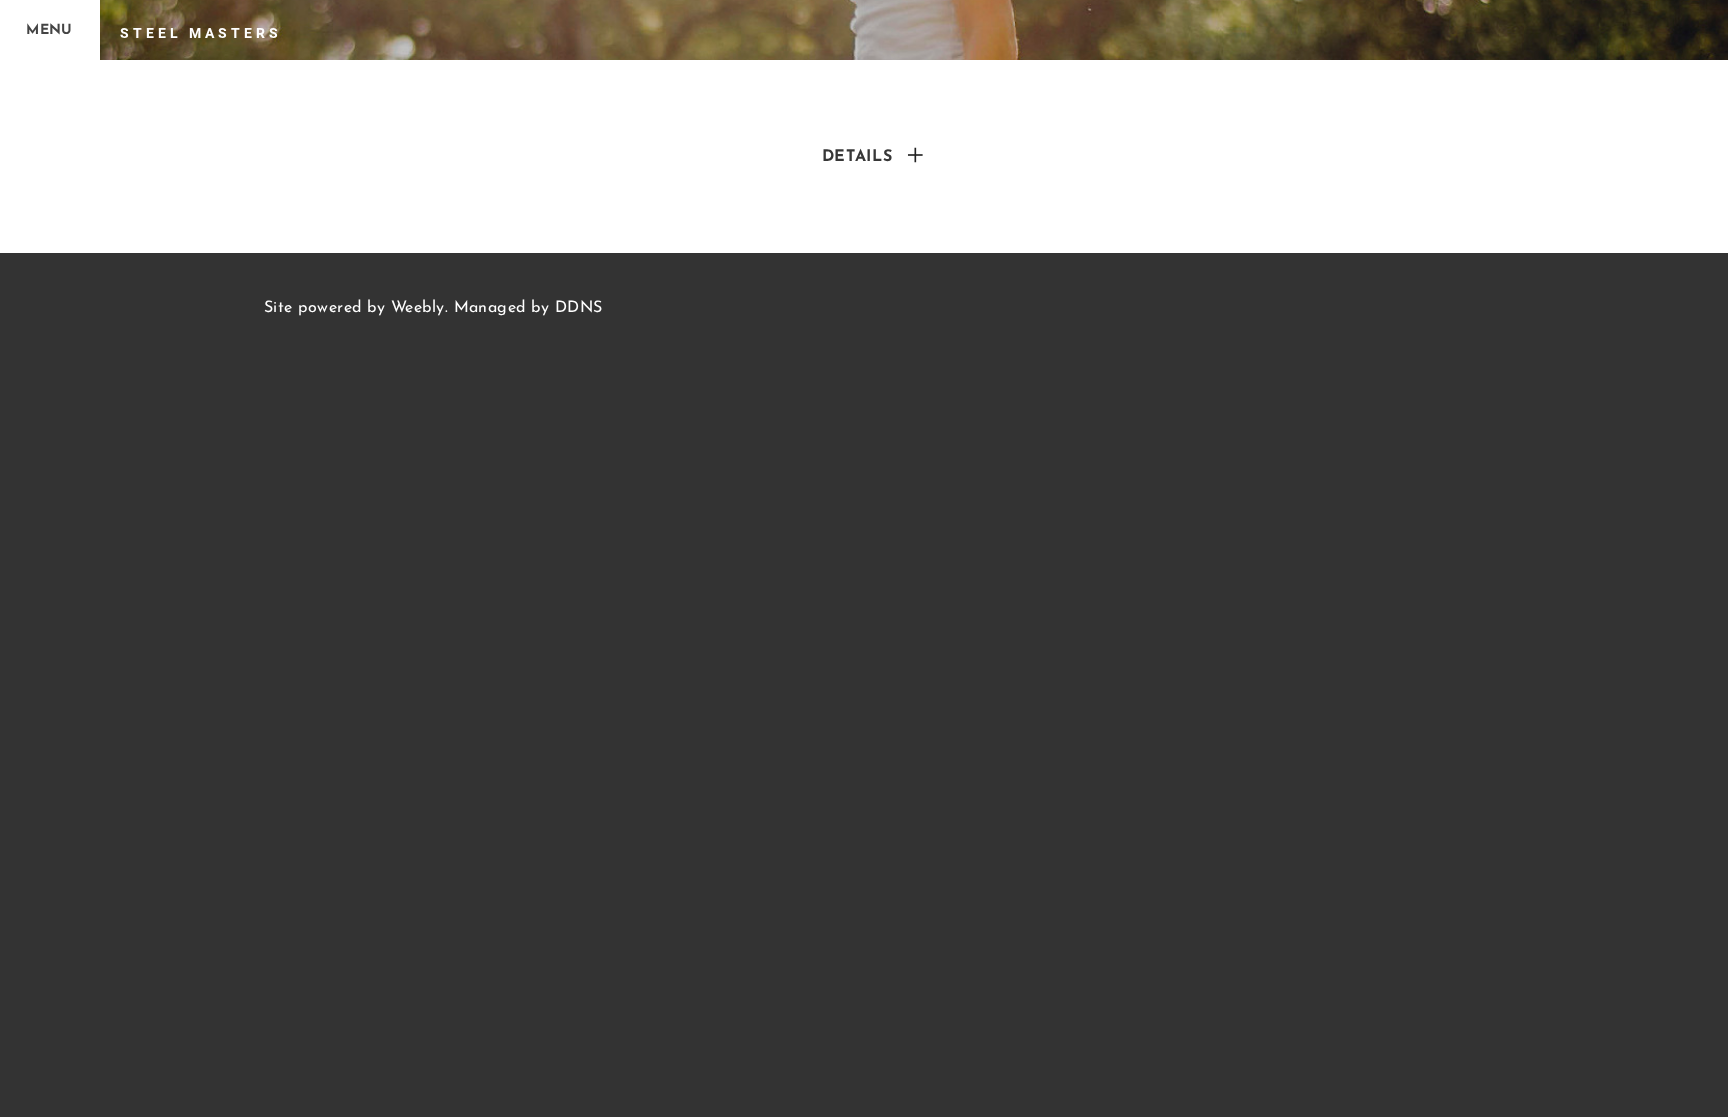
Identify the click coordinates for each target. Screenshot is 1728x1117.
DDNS (579, 308)
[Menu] (50, 30)
